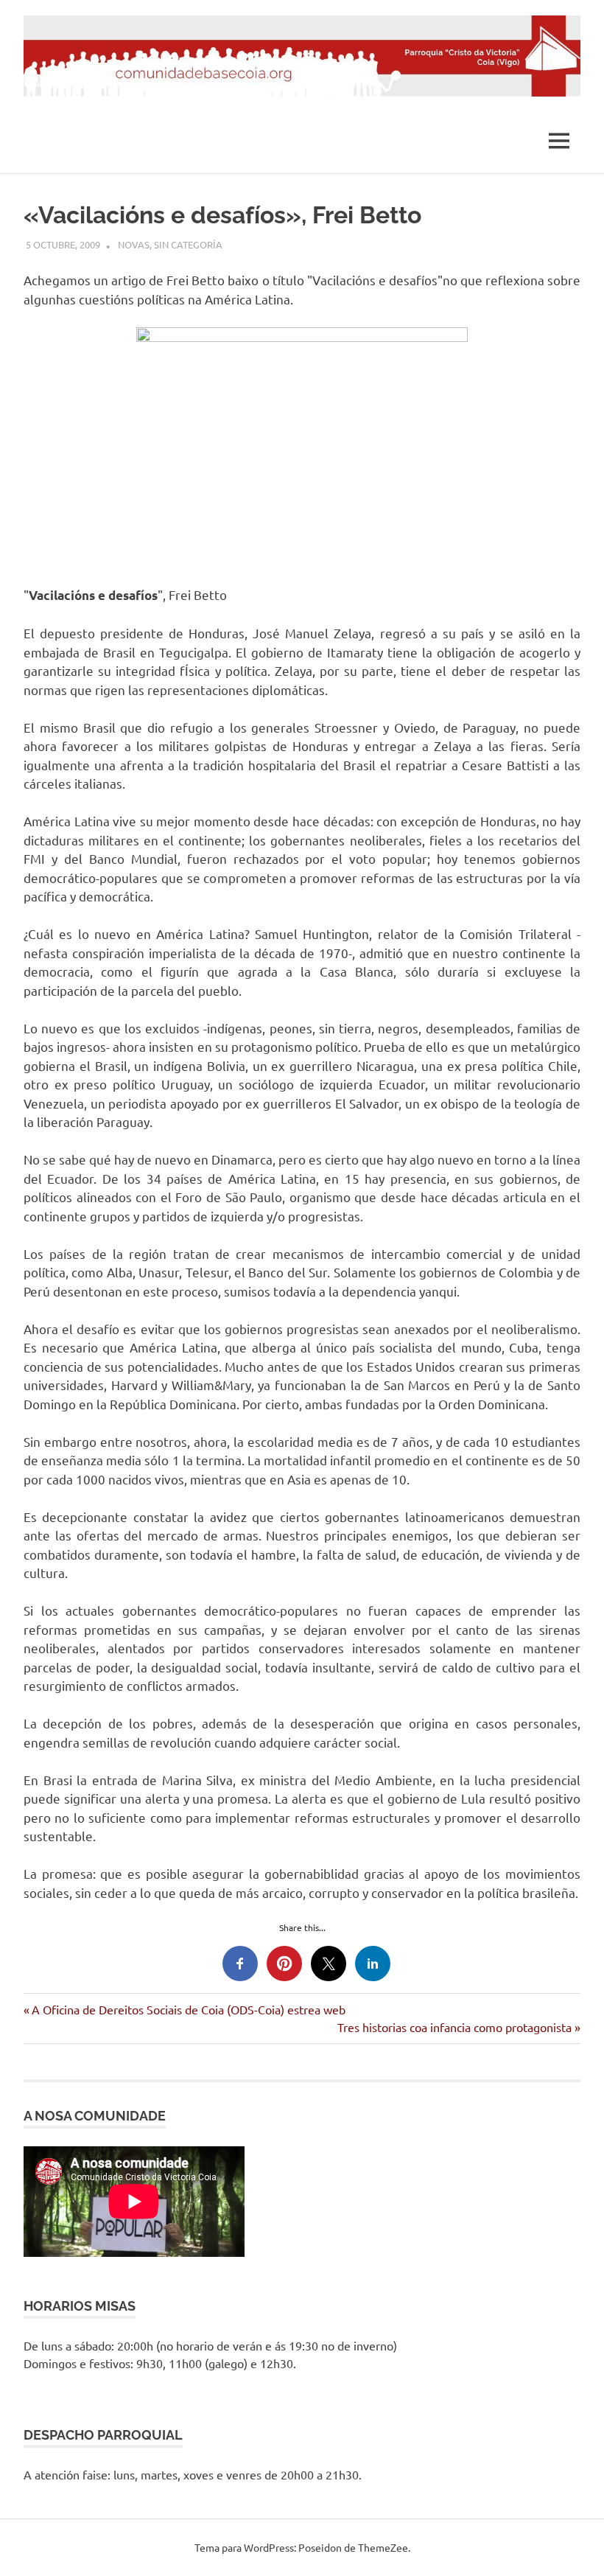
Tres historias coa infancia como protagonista (454, 2027)
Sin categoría (188, 244)
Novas (134, 244)
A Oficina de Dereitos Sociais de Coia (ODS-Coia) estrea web (188, 2009)
